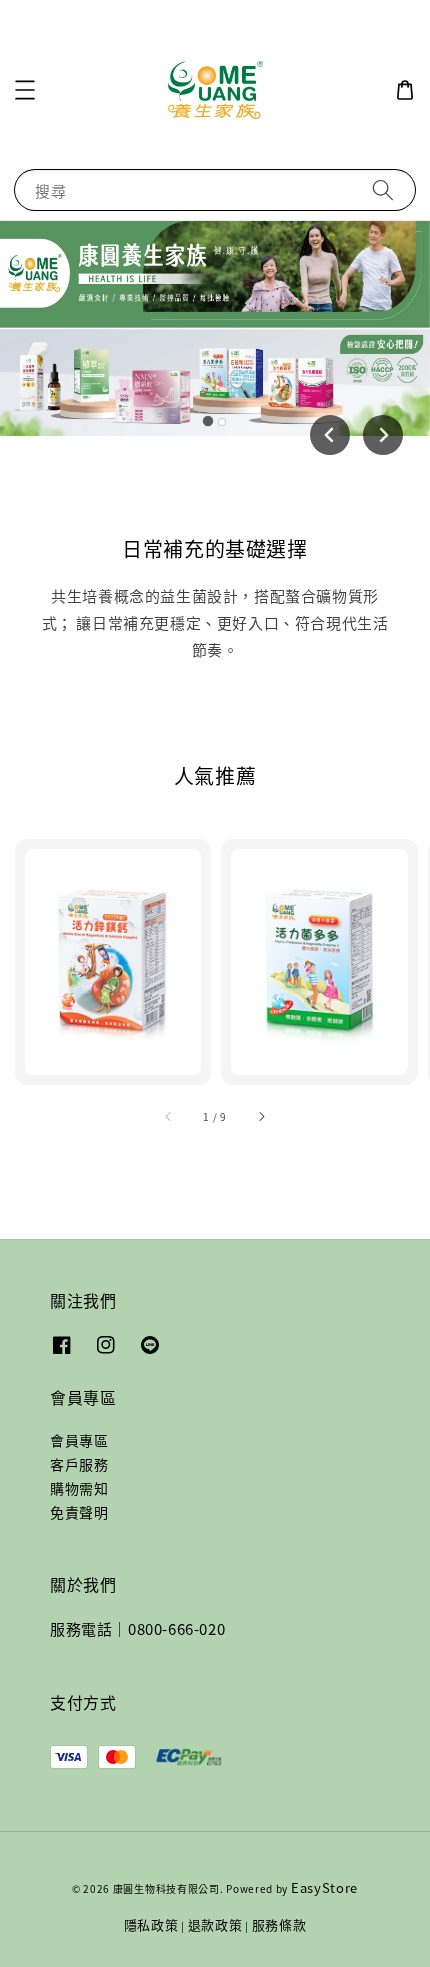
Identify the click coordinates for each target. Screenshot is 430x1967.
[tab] (208, 421)
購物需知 (79, 1488)
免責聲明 (79, 1512)
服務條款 (279, 1924)
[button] (25, 90)
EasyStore (324, 1887)
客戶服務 (79, 1464)
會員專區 (79, 1440)
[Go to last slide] (330, 435)
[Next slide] (383, 435)
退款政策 (215, 1924)
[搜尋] (383, 189)
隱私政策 (151, 1924)
